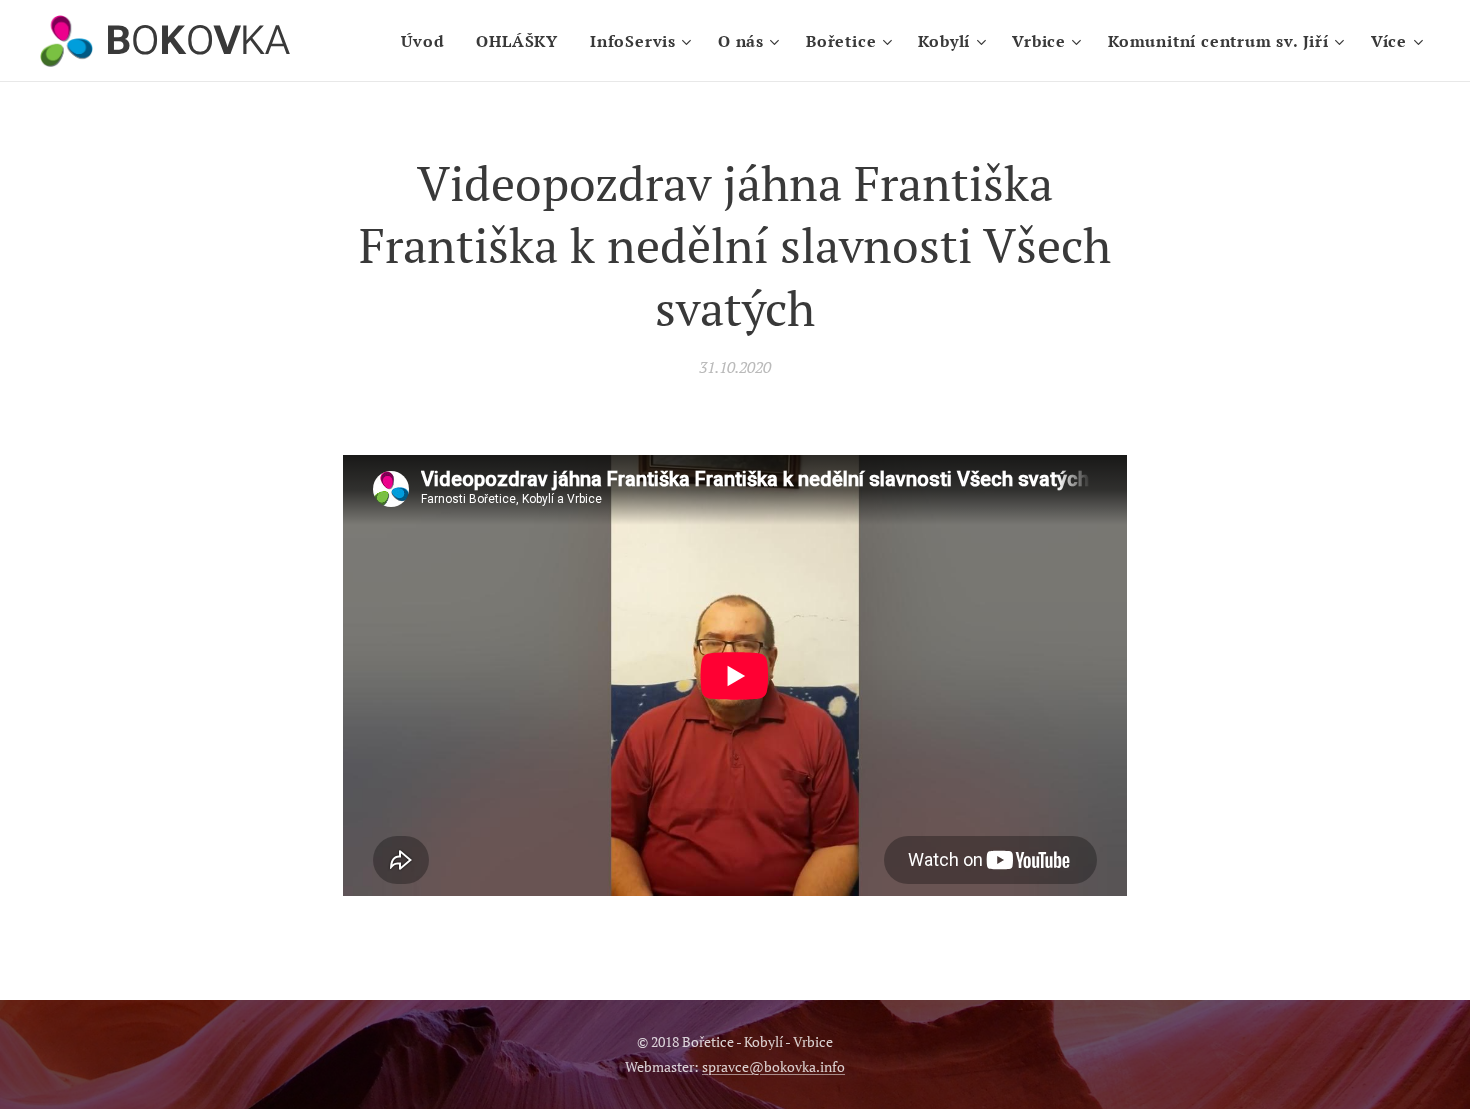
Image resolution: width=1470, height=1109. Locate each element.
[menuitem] (428, 41)
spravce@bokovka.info (773, 1066)
